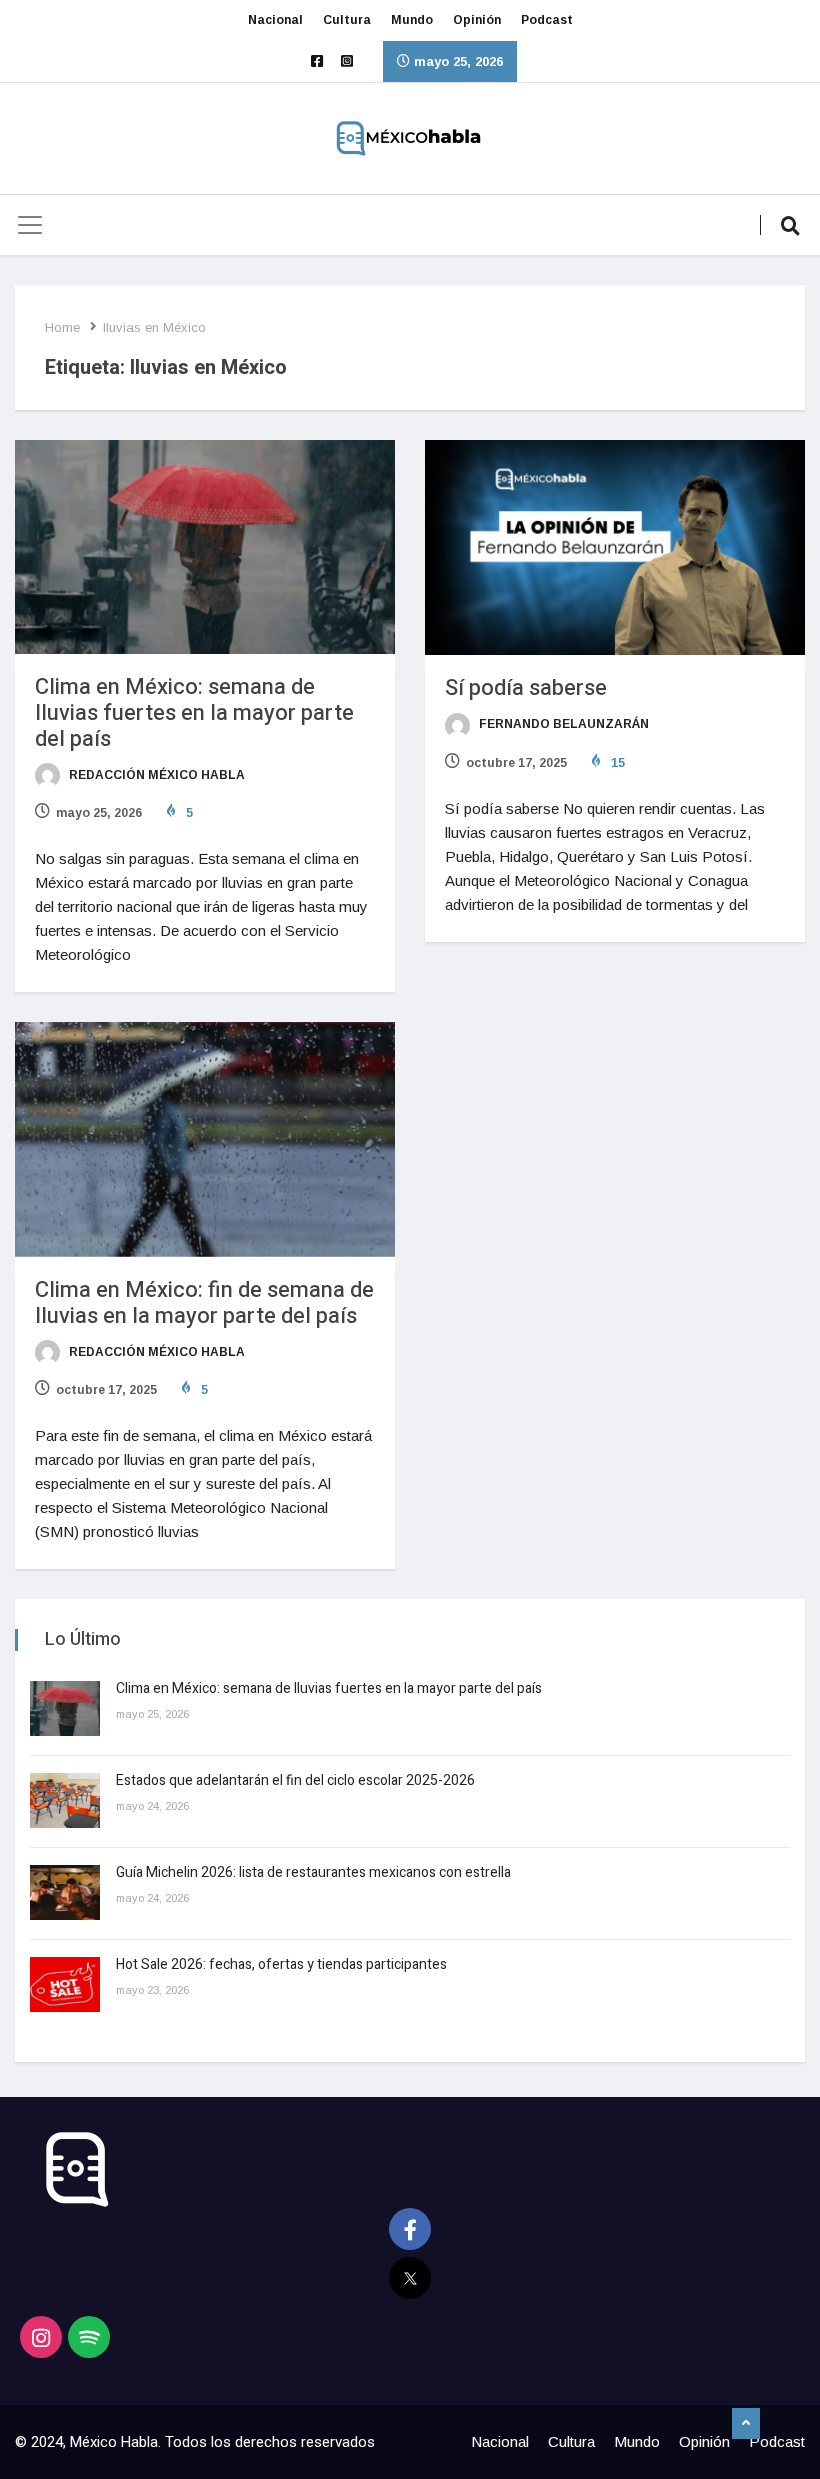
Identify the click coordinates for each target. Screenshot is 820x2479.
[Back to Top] (746, 2424)
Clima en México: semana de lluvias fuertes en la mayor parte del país (194, 713)
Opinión (477, 20)
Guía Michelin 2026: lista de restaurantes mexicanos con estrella (313, 1872)
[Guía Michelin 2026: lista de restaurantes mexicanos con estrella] (65, 1892)
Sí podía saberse (526, 688)
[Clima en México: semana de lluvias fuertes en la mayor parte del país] (65, 1708)
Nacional (275, 20)
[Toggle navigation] (30, 225)
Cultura (347, 20)
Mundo (412, 20)
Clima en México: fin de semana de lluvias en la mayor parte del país (204, 1303)
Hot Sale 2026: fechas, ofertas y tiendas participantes (281, 1964)
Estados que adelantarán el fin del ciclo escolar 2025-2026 (295, 1780)
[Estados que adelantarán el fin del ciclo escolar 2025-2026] (65, 1800)
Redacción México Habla (155, 775)
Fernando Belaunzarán (562, 724)
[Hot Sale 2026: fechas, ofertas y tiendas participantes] (65, 1984)
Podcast (547, 20)
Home (62, 327)
